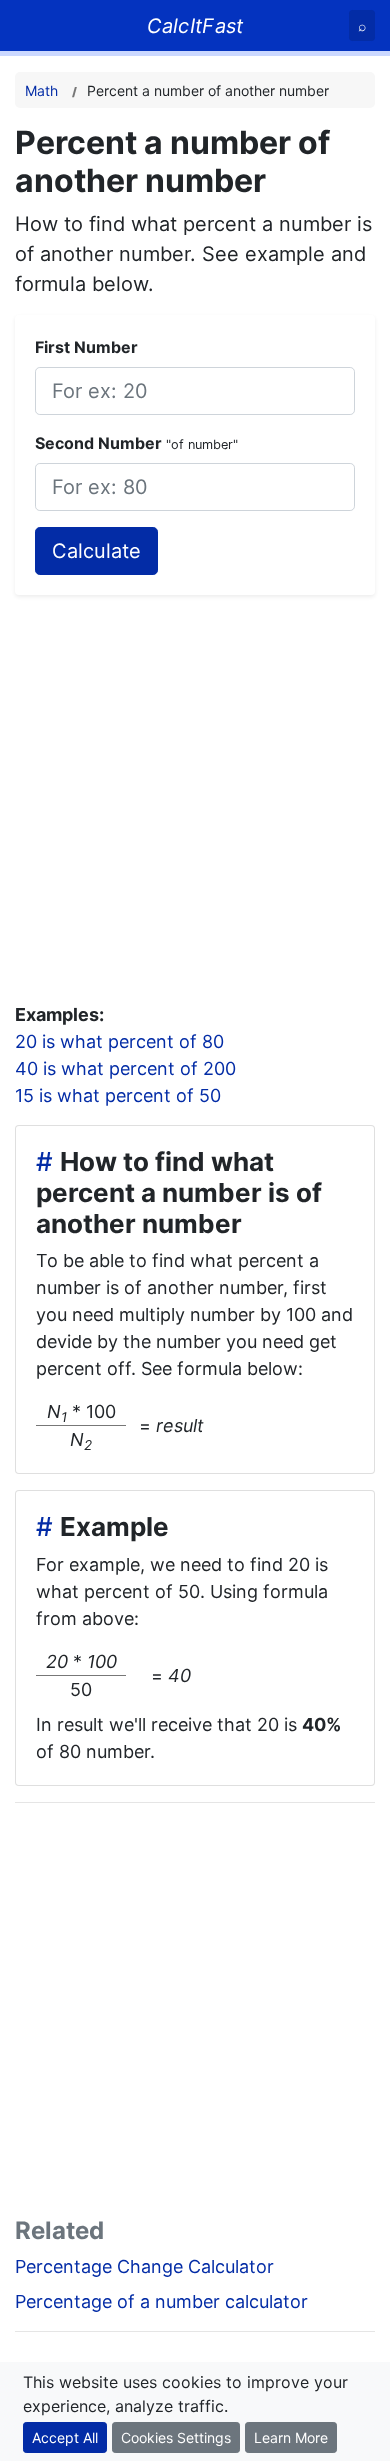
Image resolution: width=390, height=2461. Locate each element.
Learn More (291, 2437)
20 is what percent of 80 (119, 1041)
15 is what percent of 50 (118, 1095)
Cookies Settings (176, 2437)
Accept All (65, 2437)
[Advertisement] (195, 790)
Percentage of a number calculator (161, 2301)
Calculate (96, 551)
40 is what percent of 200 (125, 1068)
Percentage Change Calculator (144, 2266)
